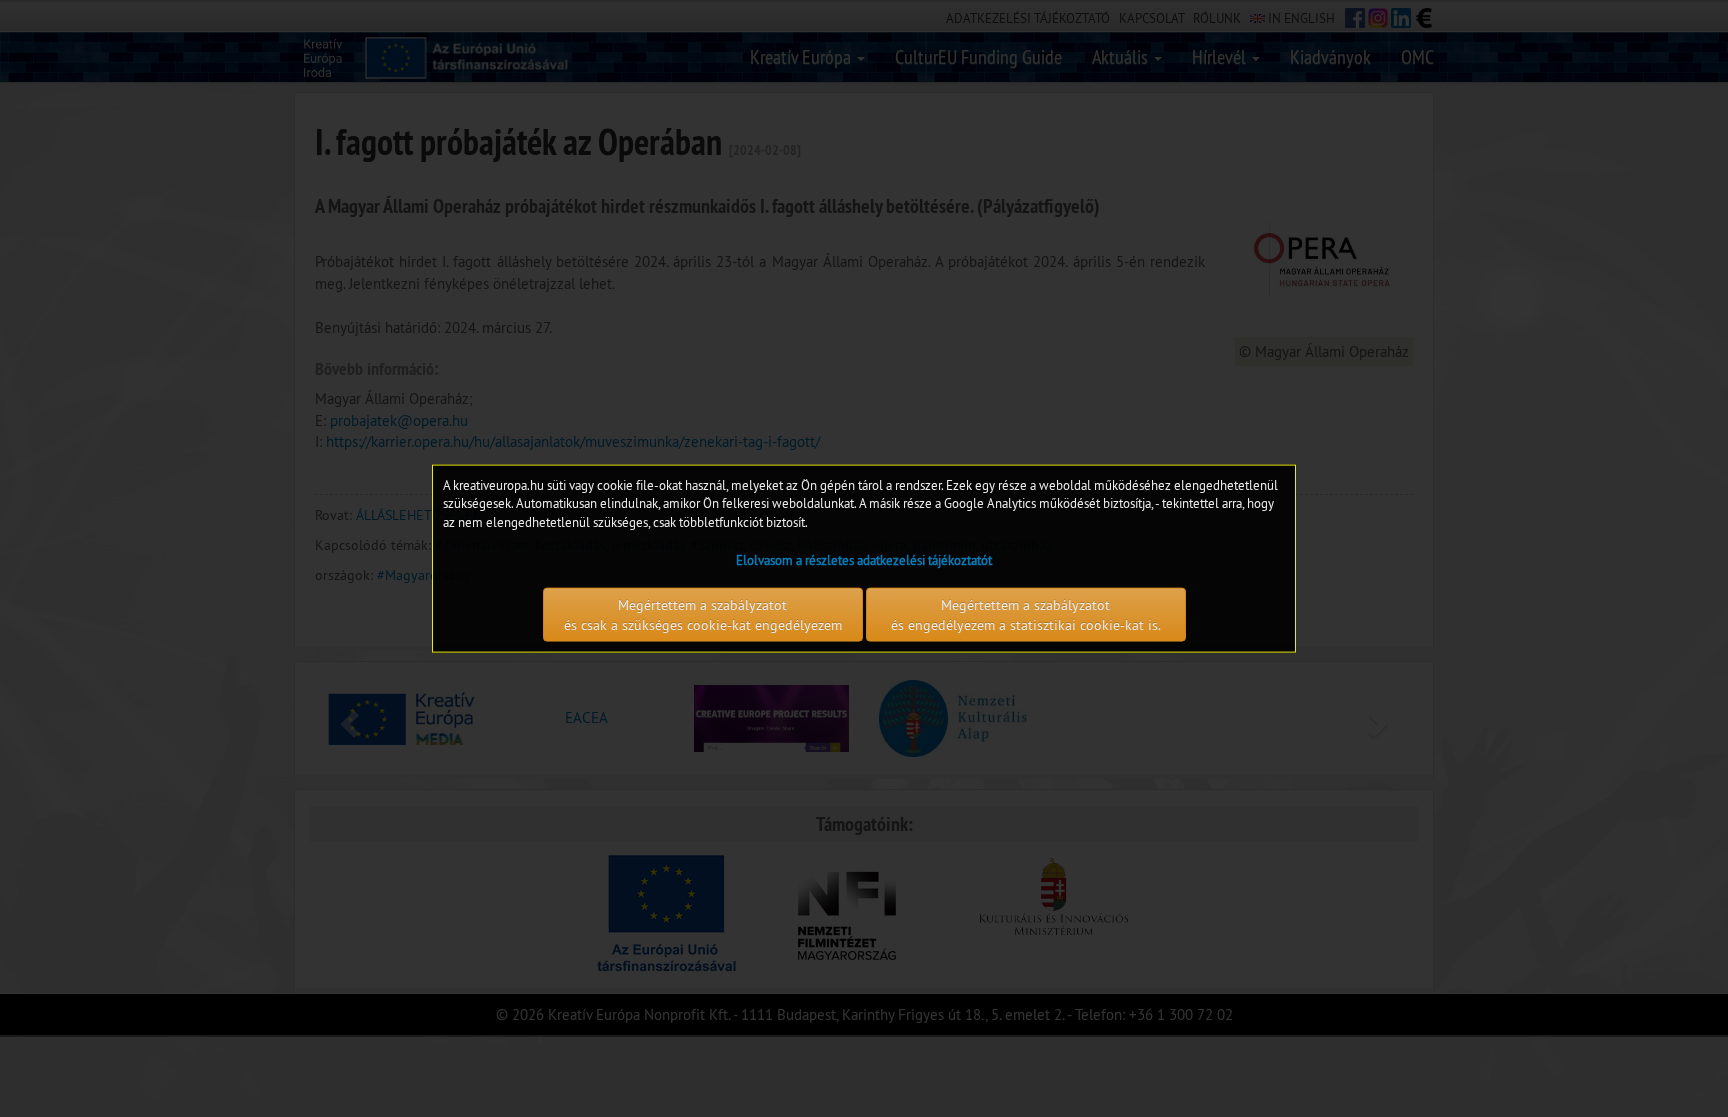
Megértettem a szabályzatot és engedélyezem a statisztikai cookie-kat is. (1026, 615)
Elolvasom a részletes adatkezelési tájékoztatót (864, 560)
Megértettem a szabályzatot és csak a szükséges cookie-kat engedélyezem (703, 615)
